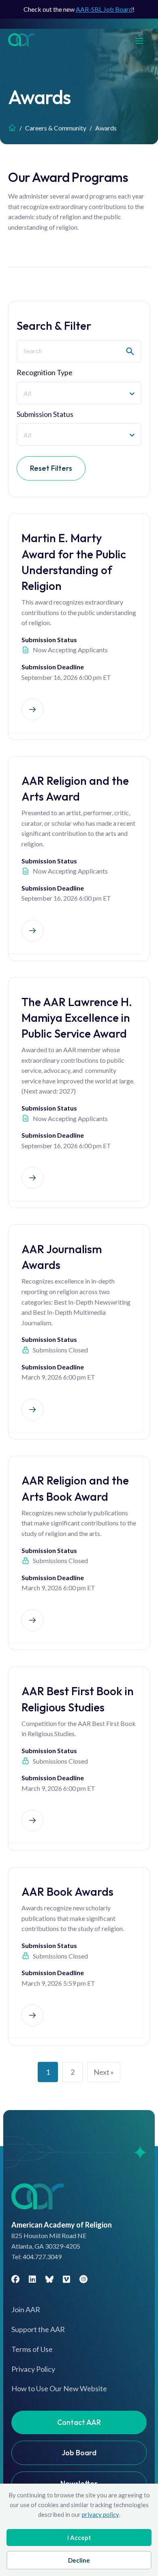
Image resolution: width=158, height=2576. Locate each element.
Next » (104, 2072)
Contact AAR (79, 2422)
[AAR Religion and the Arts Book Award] (32, 1620)
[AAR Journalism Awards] (32, 1410)
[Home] (12, 128)
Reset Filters (51, 468)
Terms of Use (32, 2349)
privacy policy (100, 2514)
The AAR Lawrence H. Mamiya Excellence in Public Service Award (77, 1018)
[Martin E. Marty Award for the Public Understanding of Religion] (32, 709)
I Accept (79, 2538)
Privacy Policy (33, 2369)
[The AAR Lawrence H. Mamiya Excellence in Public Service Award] (32, 1178)
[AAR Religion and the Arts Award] (32, 931)
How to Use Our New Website (59, 2388)
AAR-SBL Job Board (104, 9)
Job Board (79, 2453)
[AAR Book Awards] (32, 2015)
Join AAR (26, 2309)
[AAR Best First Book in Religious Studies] (32, 1820)
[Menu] (143, 40)
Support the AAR (38, 2329)
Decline (79, 2560)
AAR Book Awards (67, 1891)
